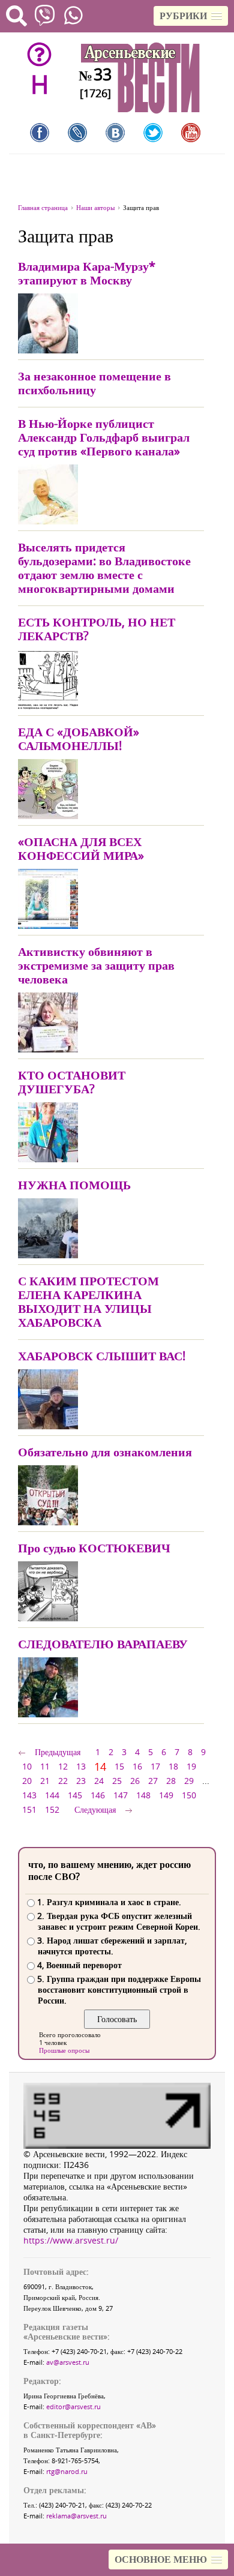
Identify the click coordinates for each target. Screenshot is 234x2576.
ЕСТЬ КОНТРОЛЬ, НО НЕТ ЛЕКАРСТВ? (97, 629)
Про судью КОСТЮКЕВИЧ (94, 1548)
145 (75, 1795)
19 (191, 1766)
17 (155, 1766)
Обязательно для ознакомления (105, 1452)
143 (29, 1795)
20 (27, 1781)
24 (99, 1781)
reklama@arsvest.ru (76, 2516)
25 (117, 1781)
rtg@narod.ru (67, 2471)
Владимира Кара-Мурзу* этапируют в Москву (87, 273)
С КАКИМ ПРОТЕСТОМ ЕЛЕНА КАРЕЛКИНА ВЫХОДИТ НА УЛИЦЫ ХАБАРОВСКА (88, 1302)
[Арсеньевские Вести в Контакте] (115, 133)
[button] (191, 16)
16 (137, 1766)
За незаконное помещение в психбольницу (94, 383)
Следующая (95, 1809)
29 (189, 1781)
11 (45, 1766)
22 (63, 1781)
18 (173, 1766)
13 (81, 1766)
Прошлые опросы (64, 2050)
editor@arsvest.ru (73, 2406)
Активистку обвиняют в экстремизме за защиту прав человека (96, 965)
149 (166, 1795)
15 (119, 1766)
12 (63, 1766)
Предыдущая (58, 1752)
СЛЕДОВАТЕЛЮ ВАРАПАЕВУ (103, 1644)
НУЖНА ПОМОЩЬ (74, 1185)
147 (121, 1795)
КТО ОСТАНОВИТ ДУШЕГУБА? (72, 1082)
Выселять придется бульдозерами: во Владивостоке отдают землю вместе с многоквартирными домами (104, 568)
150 (189, 1795)
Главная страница (43, 207)
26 (135, 1781)
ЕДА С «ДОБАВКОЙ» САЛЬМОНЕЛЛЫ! (79, 739)
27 (153, 1781)
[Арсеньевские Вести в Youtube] (191, 133)
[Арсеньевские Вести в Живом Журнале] (77, 133)
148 (143, 1795)
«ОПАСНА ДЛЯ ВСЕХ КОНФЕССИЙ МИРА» (81, 848)
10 (27, 1766)
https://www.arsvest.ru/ (71, 2240)
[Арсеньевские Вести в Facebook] (40, 133)
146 (98, 1795)
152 (52, 1809)
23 (81, 1781)
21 (45, 1781)
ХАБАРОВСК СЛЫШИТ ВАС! (102, 1356)
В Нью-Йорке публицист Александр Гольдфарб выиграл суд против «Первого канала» (104, 437)
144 (52, 1795)
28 (171, 1781)
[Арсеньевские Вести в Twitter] (153, 133)
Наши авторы (95, 207)
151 (29, 1809)
